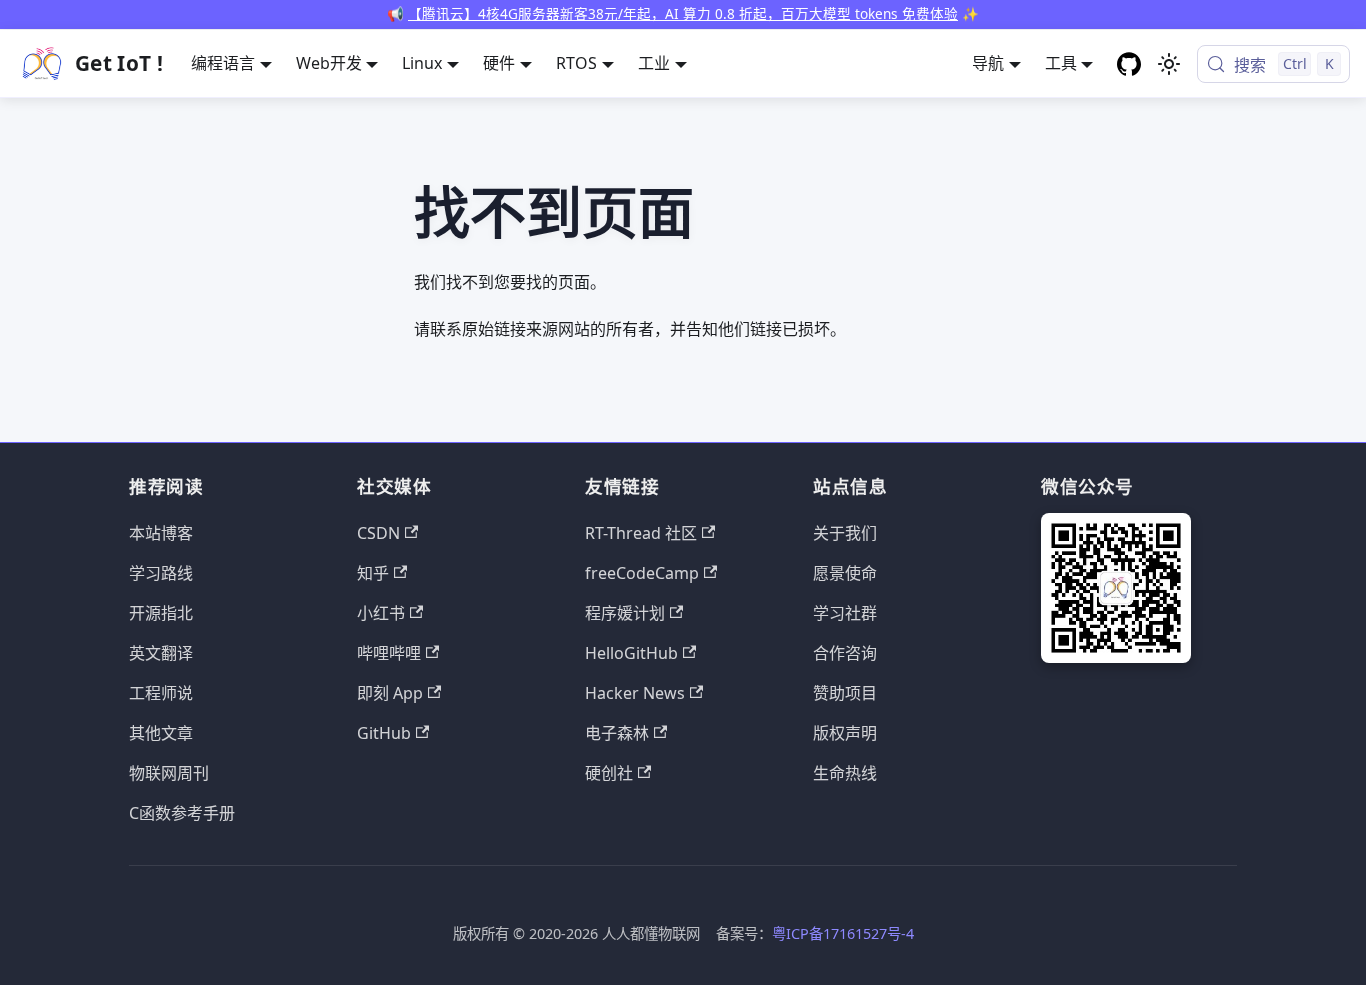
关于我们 (845, 533)
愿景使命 (845, 573)
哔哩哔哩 (389, 653)
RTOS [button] (576, 63)
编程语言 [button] (223, 63)
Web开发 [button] (329, 63)
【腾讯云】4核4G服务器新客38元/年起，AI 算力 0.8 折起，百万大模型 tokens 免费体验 (683, 13)
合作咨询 (845, 653)
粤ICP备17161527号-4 (843, 933)
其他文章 (161, 733)
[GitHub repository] (1129, 64)
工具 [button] (1061, 63)
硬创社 (609, 773)
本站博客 (161, 533)
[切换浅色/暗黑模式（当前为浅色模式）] (1169, 64)
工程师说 (161, 693)
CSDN (378, 533)
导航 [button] (988, 63)
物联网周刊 (169, 773)
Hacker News (635, 693)
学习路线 (161, 573)
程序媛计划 (625, 613)
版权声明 (845, 733)
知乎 (373, 573)
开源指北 (161, 613)
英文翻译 (161, 653)
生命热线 (845, 773)
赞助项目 (845, 693)
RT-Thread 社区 (641, 533)
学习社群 (845, 613)
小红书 (381, 613)
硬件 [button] (499, 63)
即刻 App (390, 693)
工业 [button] (654, 63)
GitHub (384, 733)
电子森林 (617, 733)
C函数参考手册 (182, 813)
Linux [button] (422, 63)
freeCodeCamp (642, 573)
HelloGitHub (631, 653)
